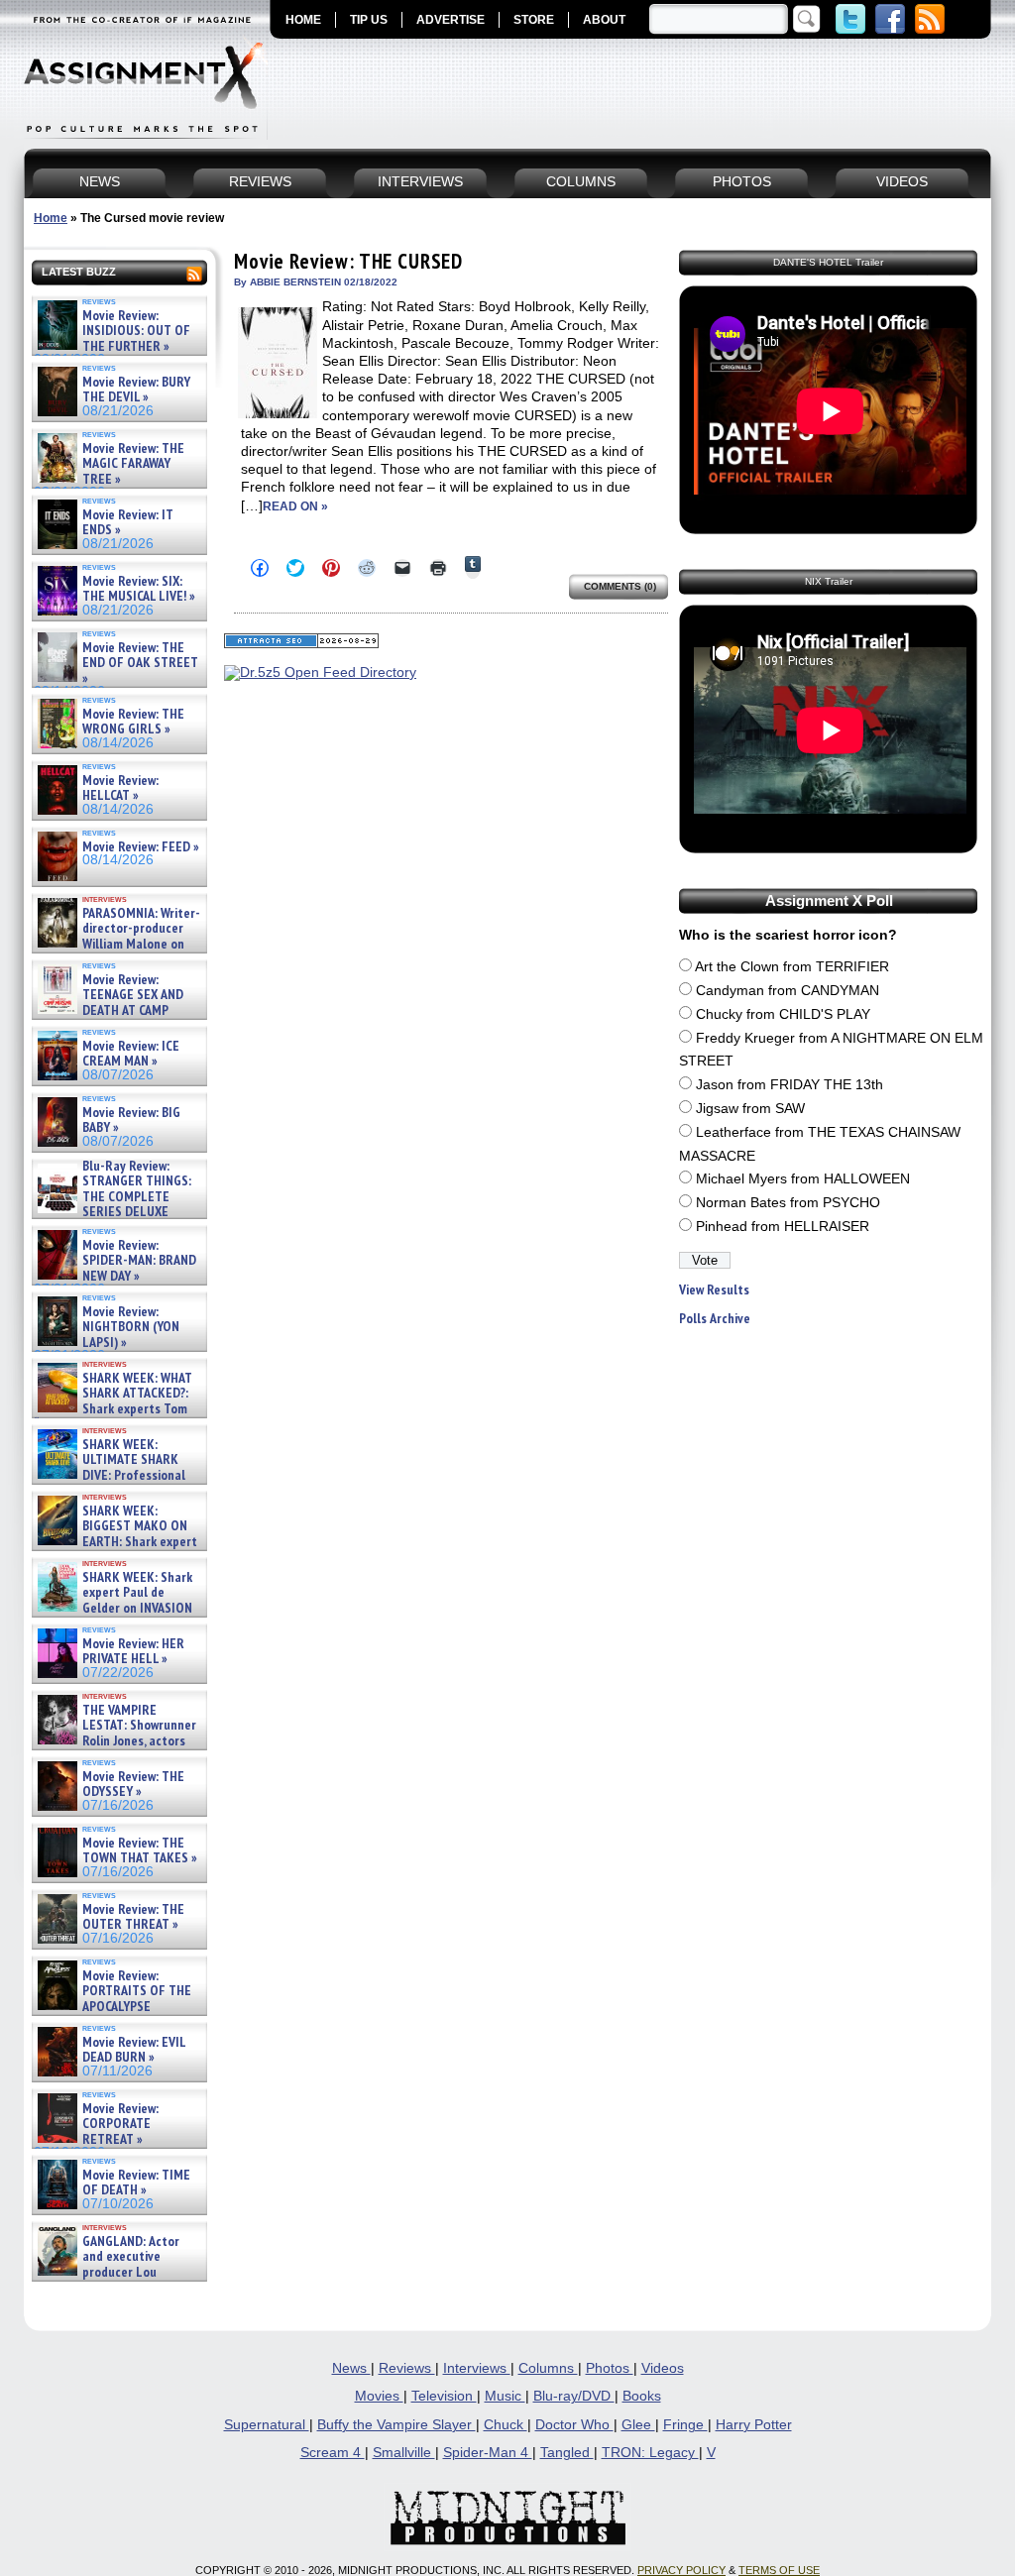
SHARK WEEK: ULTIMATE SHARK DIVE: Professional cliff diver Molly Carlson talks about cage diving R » (117, 1475)
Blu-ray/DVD (574, 2396)
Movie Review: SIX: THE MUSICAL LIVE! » (139, 589)
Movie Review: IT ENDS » (128, 523)
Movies (379, 2396)
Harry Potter (754, 2425)
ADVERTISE (451, 20)
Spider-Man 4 (488, 2453)
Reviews (407, 2368)
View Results (714, 1290)
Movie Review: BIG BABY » (131, 1120)
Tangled (567, 2453)
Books (642, 2396)
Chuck (506, 2425)
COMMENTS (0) (620, 586)
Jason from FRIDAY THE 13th (789, 1085)
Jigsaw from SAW (750, 1109)
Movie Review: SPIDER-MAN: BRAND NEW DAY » (139, 1261)
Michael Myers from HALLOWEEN (803, 1179)
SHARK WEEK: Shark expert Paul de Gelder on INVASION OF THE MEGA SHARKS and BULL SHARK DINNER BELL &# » (115, 1616)
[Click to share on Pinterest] (331, 568)
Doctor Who (574, 2425)
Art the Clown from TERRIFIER (792, 967)
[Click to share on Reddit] (367, 568)
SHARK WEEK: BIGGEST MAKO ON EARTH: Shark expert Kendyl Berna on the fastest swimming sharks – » (115, 1542)
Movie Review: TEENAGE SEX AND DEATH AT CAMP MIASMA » (109, 1003)
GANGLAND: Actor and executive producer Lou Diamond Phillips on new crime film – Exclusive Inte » (117, 2272)
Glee (638, 2425)
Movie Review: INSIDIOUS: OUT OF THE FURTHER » (136, 331)
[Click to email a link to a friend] (402, 568)
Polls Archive (715, 1319)
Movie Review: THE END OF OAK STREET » (140, 663)
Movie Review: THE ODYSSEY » (133, 1785)
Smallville (404, 2453)
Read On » (295, 506)
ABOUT (604, 20)
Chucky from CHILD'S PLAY (783, 1014)
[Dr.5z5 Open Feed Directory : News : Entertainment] (320, 672)
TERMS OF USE (779, 2570)
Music (505, 2396)
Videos (663, 2368)
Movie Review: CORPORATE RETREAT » (120, 2124)
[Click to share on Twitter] (295, 568)
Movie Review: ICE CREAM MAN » (131, 1054)
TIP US (369, 20)
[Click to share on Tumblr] (473, 567)
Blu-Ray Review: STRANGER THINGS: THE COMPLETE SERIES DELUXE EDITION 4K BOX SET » (113, 1197)
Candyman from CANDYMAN (788, 991)
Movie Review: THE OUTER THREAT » (133, 1917)
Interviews (477, 2368)
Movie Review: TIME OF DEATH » (136, 2183)
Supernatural (267, 2425)
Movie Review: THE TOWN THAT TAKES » (140, 1851)
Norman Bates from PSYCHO (788, 1203)
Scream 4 (333, 2453)
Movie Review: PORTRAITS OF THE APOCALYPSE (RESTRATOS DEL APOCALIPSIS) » (113, 2007)
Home (51, 218)
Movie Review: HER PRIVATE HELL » (133, 1652)
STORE (534, 20)
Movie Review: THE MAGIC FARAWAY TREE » (133, 464)
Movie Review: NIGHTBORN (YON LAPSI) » (131, 1327)
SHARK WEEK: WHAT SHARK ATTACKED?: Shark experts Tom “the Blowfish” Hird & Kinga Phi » (113, 1409)
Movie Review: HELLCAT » (120, 788)
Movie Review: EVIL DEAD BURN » (134, 2050)
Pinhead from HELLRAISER (783, 1227)
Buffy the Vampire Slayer (396, 2425)
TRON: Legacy (650, 2453)
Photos (610, 2368)
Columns (548, 2368)
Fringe (685, 2425)
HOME (303, 20)
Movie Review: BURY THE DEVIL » (136, 390)
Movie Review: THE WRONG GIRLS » (133, 722)
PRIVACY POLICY (681, 2570)
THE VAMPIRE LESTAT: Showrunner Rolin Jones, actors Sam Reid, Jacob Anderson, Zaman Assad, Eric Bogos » (115, 1741)
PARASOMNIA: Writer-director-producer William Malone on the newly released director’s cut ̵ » (117, 944)
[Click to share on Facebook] (260, 568)
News (351, 2368)
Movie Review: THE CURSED (348, 261)
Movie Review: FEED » (141, 847)
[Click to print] (438, 568)
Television (444, 2396)
